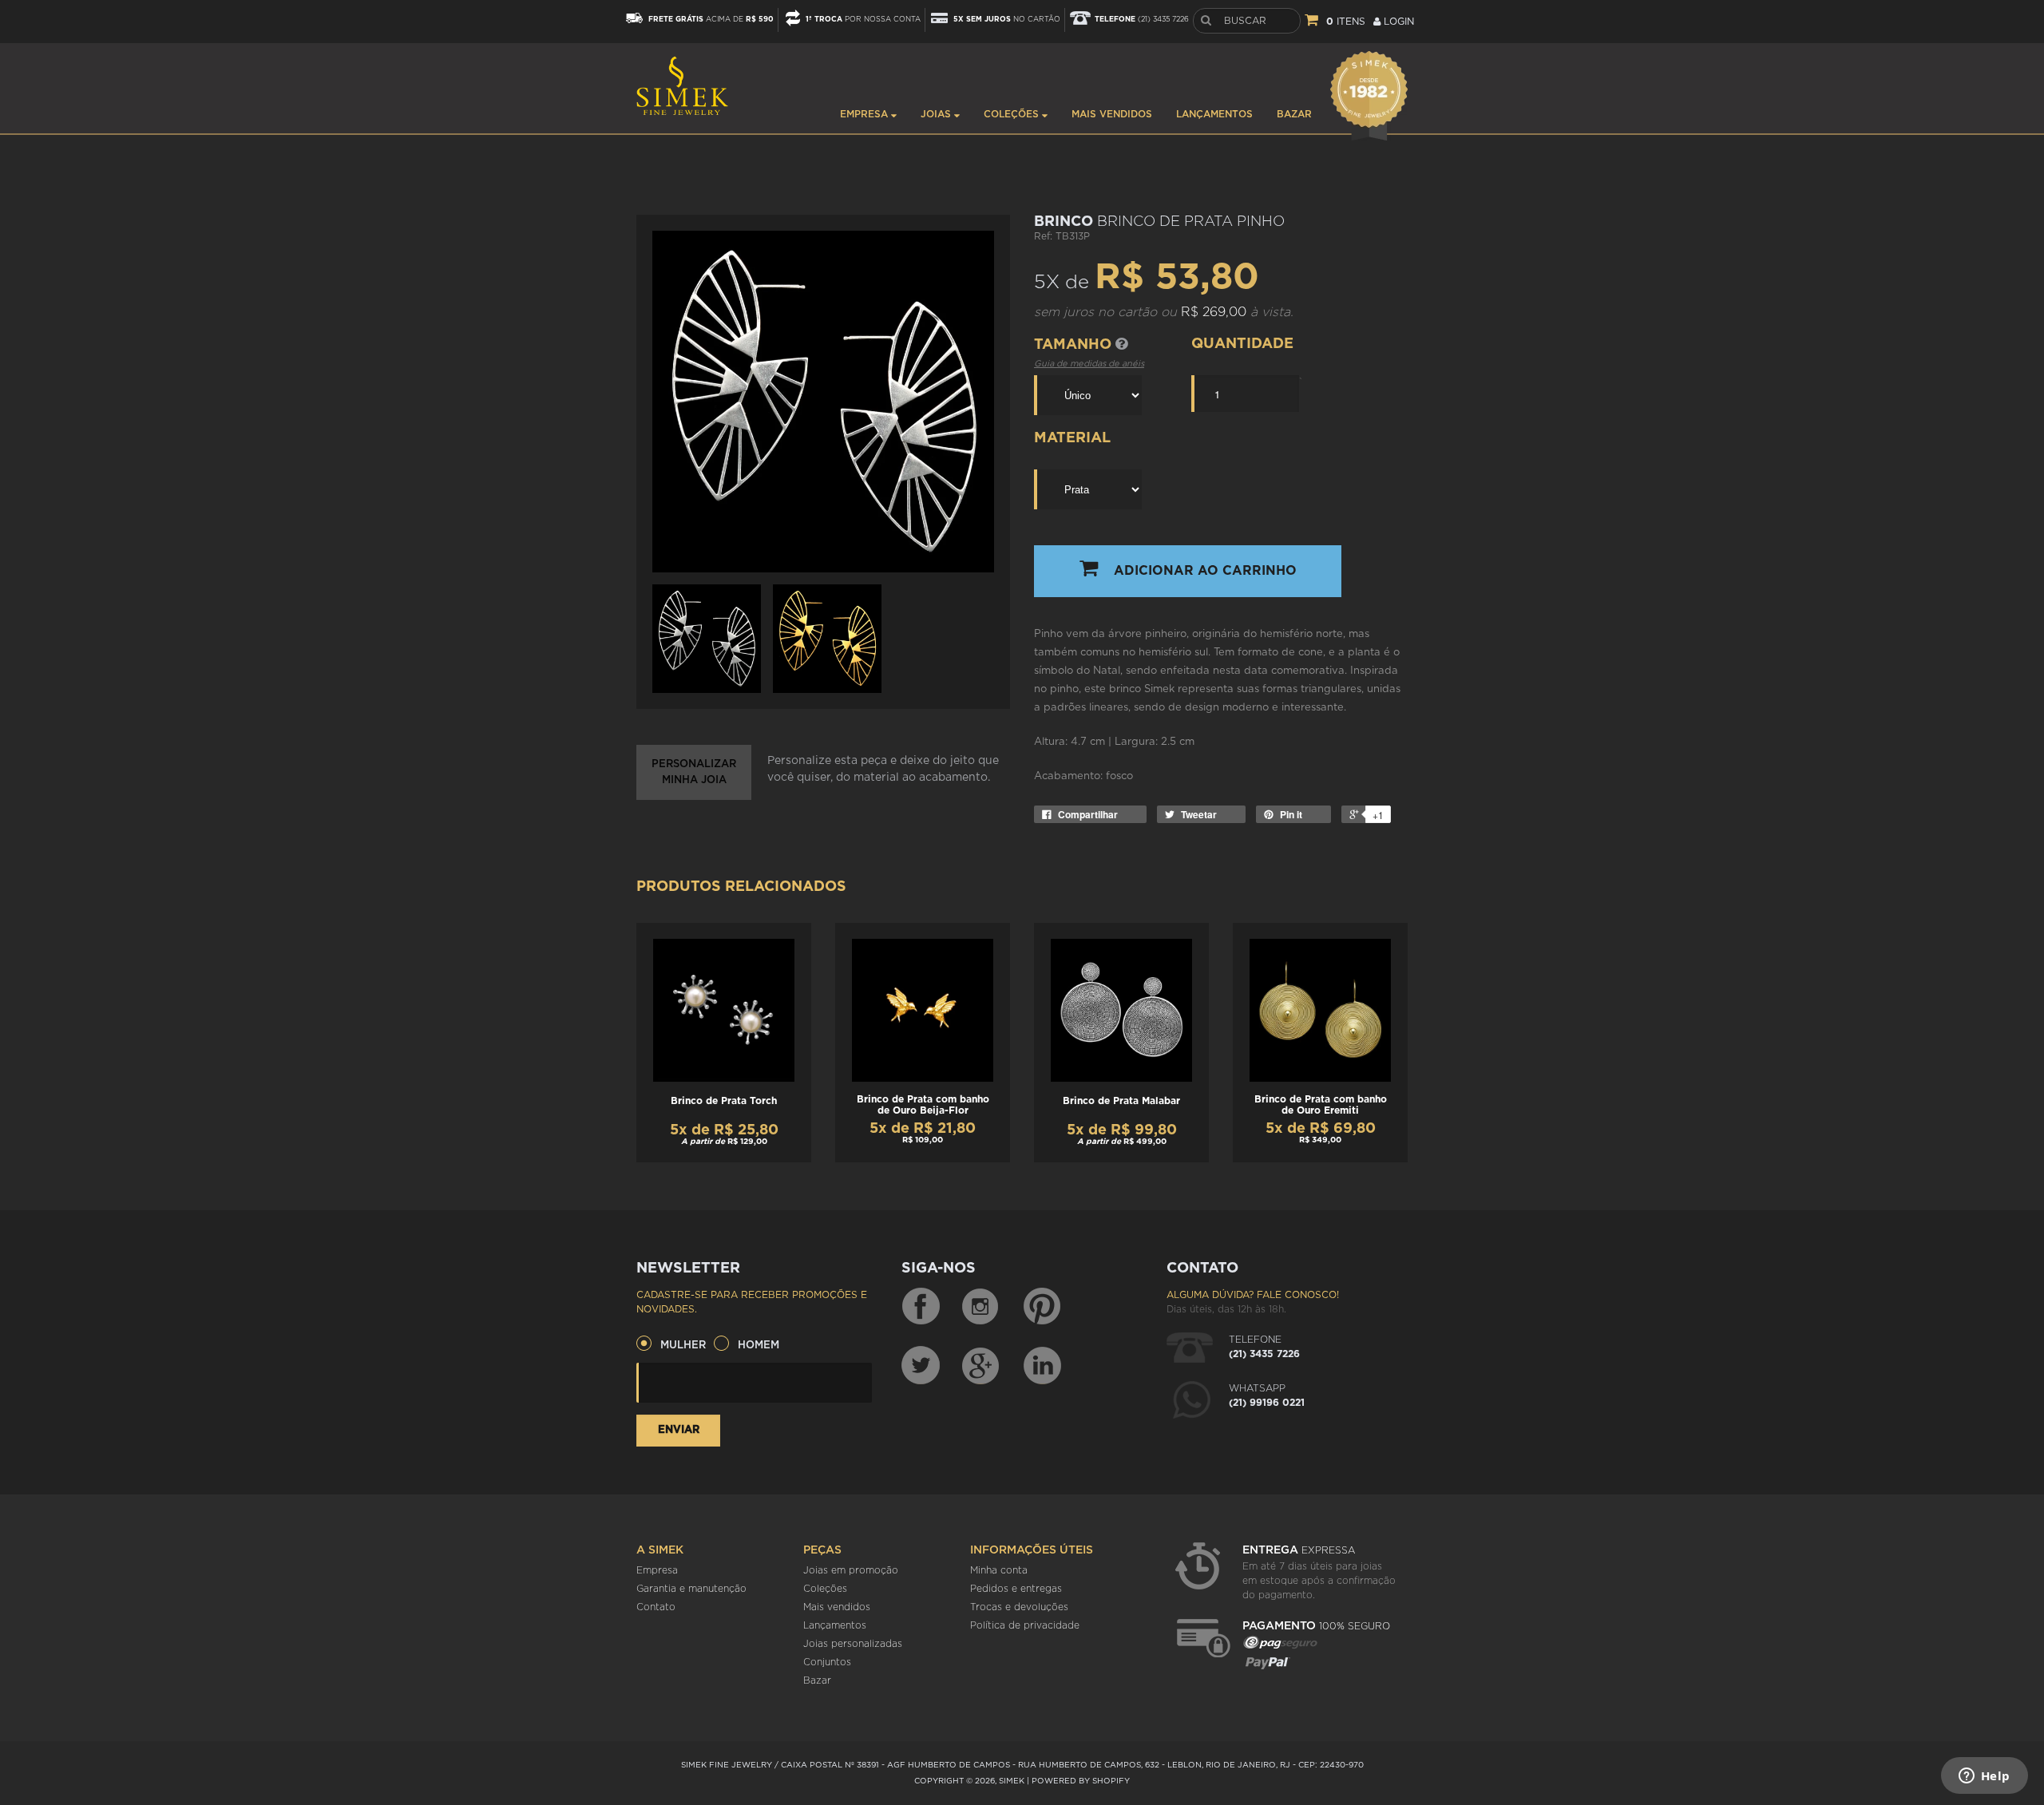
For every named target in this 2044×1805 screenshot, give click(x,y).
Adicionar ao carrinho (1205, 571)
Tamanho (1075, 345)
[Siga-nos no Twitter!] (921, 1365)
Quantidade (1242, 344)
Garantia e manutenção (691, 1589)
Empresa (866, 114)
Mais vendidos (1112, 114)
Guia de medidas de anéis (1089, 364)
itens (1346, 22)
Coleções (1013, 114)
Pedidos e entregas (1016, 1589)
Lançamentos (1214, 114)
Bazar (1294, 114)
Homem (759, 1346)
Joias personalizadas (853, 1644)
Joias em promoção (851, 1570)
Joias (937, 114)
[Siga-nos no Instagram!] (981, 1307)
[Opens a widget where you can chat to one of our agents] (1984, 1777)
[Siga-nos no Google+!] (981, 1365)
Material (1072, 438)
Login (1397, 22)
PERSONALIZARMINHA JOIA (694, 772)
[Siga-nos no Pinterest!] (1042, 1307)
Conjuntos (827, 1662)
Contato (656, 1607)
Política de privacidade (1025, 1625)
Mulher (683, 1346)
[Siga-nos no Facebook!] (921, 1307)
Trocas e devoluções (1019, 1607)
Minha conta (999, 1570)
